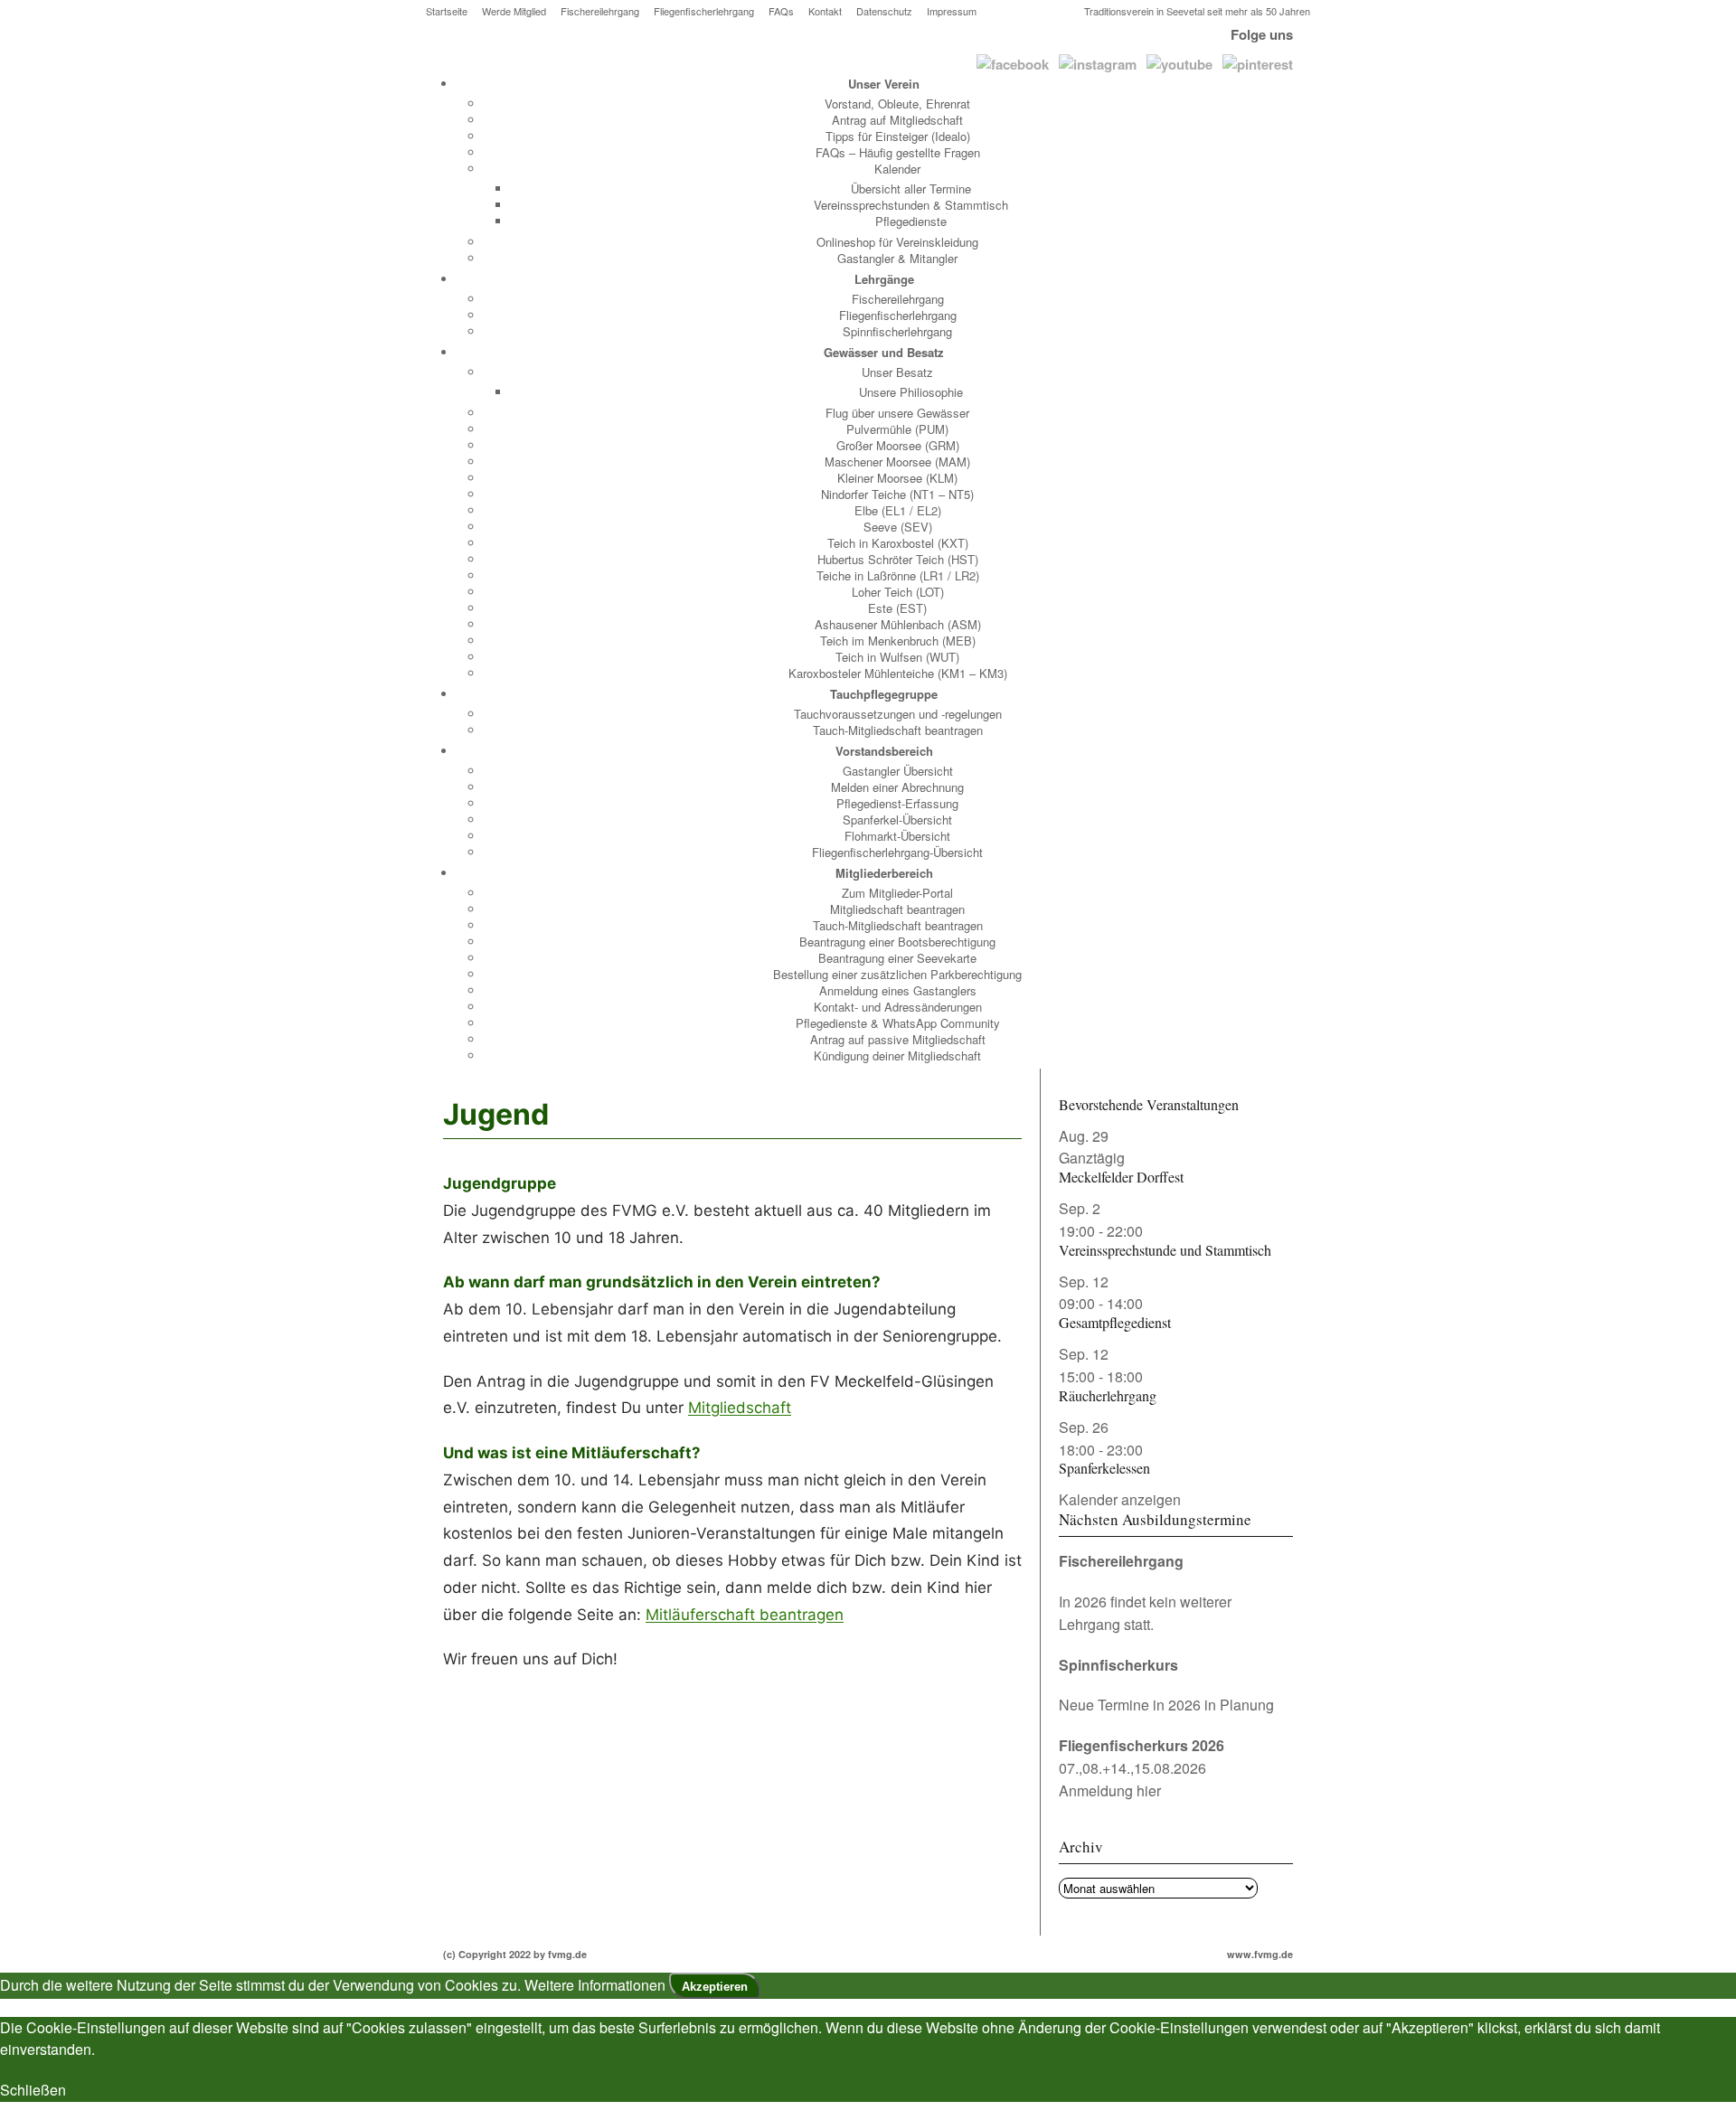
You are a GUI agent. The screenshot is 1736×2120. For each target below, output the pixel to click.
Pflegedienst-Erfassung (897, 803)
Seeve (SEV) (898, 527)
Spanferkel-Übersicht (897, 820)
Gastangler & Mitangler (897, 258)
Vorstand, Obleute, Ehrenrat (897, 104)
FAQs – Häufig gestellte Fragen (898, 152)
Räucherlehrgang (1108, 1395)
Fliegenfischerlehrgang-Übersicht (897, 852)
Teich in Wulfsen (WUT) (897, 657)
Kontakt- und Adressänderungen (898, 1007)
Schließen (33, 2090)
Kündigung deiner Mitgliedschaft (897, 1055)
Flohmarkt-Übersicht (897, 836)
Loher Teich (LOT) (898, 592)
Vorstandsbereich (884, 751)
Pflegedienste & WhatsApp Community (898, 1023)
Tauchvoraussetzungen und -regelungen (898, 714)
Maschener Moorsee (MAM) (897, 462)
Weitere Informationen (595, 1985)
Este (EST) (897, 608)
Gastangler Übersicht (898, 771)
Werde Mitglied (514, 11)
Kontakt (825, 11)
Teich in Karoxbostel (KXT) (898, 543)
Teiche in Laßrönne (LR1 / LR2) (898, 575)
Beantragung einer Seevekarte (897, 958)
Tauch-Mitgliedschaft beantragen (898, 730)
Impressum (952, 11)
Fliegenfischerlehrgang (704, 11)
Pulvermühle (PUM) (897, 429)
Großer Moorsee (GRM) (898, 445)
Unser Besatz (897, 372)
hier (1149, 1790)
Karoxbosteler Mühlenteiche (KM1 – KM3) (898, 673)
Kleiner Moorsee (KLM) (897, 478)
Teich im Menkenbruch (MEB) (898, 641)
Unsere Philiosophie (911, 392)
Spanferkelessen (1104, 1468)
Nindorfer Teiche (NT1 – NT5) (897, 494)
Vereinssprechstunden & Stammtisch (911, 205)
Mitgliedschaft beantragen (897, 909)
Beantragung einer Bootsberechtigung (897, 942)
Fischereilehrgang (600, 11)
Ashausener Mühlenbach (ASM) (898, 624)
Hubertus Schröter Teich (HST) (898, 559)
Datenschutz (884, 11)
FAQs (781, 11)
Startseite (447, 11)
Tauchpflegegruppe (884, 694)
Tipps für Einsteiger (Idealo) (898, 136)
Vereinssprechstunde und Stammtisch (1165, 1250)
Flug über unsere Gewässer (897, 413)
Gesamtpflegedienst (1115, 1322)
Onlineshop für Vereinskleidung (897, 242)
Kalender (897, 169)
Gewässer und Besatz (884, 352)
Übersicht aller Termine (911, 188)
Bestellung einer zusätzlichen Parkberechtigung (897, 974)
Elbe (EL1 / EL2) (898, 510)
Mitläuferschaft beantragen (745, 1615)
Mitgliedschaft (740, 1408)
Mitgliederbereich (884, 873)
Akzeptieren (715, 1987)
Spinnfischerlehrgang (897, 331)
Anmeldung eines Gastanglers (898, 990)
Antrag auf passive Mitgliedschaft (898, 1039)
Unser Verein (884, 84)
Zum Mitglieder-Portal (897, 893)
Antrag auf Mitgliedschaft (897, 120)
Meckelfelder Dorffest (1121, 1177)
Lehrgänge (884, 279)
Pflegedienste (911, 221)
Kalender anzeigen (1120, 1499)
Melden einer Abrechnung (897, 787)
